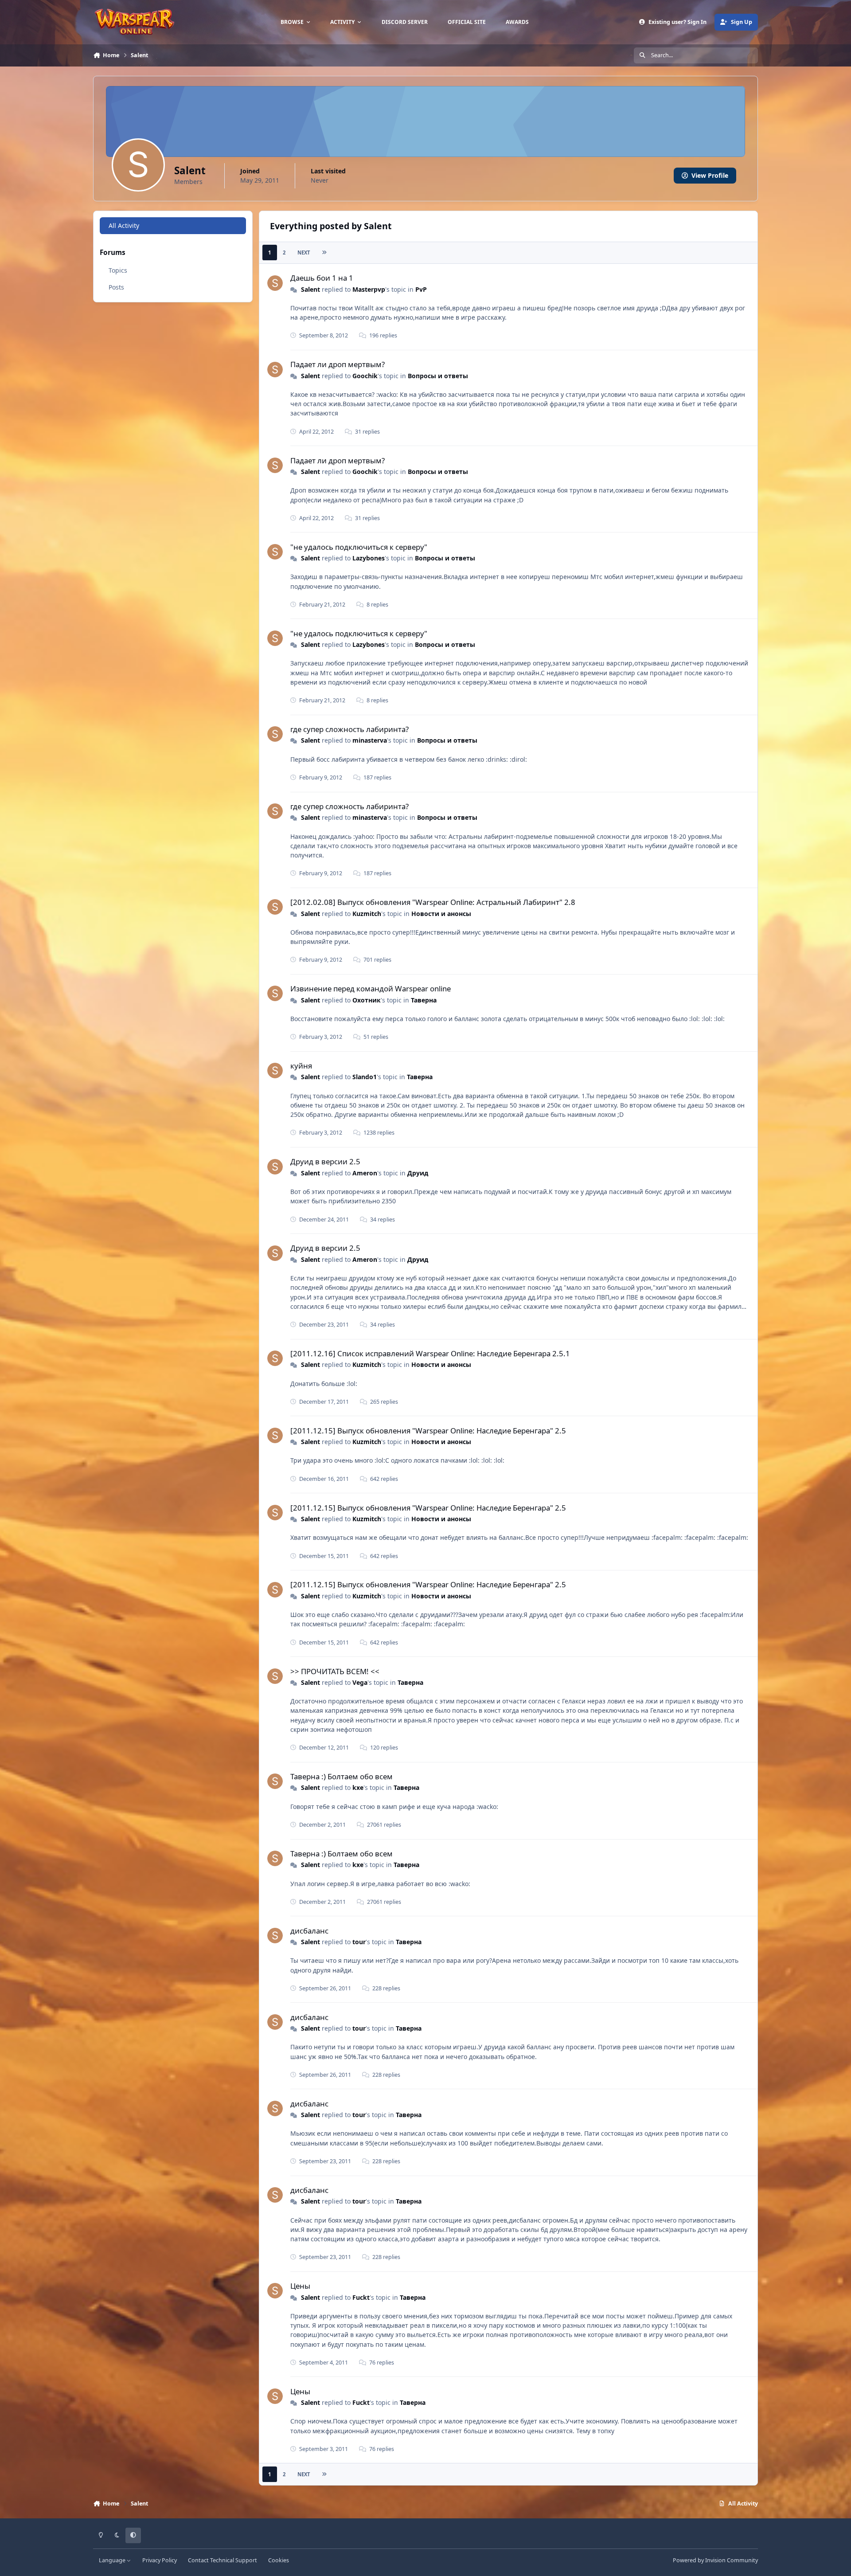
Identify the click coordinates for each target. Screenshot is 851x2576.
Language (113, 2560)
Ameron (365, 1173)
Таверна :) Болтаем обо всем (342, 1776)
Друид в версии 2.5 (325, 1161)
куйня (301, 1066)
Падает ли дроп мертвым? (338, 364)
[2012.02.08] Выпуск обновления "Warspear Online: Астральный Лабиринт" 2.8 (433, 902)
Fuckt (361, 2297)
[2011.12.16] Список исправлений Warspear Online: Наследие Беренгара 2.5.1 (430, 1353)
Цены (300, 2286)
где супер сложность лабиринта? (349, 729)
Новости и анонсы (441, 914)
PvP (421, 289)
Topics (118, 270)
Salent (310, 289)
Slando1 (365, 1077)
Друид (418, 1173)
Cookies (279, 2560)
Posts (116, 287)
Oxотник (367, 1000)
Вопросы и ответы (438, 376)
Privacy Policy (160, 2560)
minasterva (370, 740)
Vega (360, 1682)
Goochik (365, 376)
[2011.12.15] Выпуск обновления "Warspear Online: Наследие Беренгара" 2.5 (428, 1431)
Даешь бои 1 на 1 (322, 278)
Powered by (715, 2560)
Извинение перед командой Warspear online (371, 989)
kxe (358, 1787)
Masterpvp (369, 289)
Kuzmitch (367, 914)
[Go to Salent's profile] (275, 283)
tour (359, 1942)
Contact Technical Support (223, 2560)
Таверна (424, 1000)
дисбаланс (309, 1931)
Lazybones (369, 558)
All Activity (124, 225)
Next (304, 253)
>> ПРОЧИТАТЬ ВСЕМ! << (335, 1671)
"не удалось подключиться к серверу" (359, 547)
